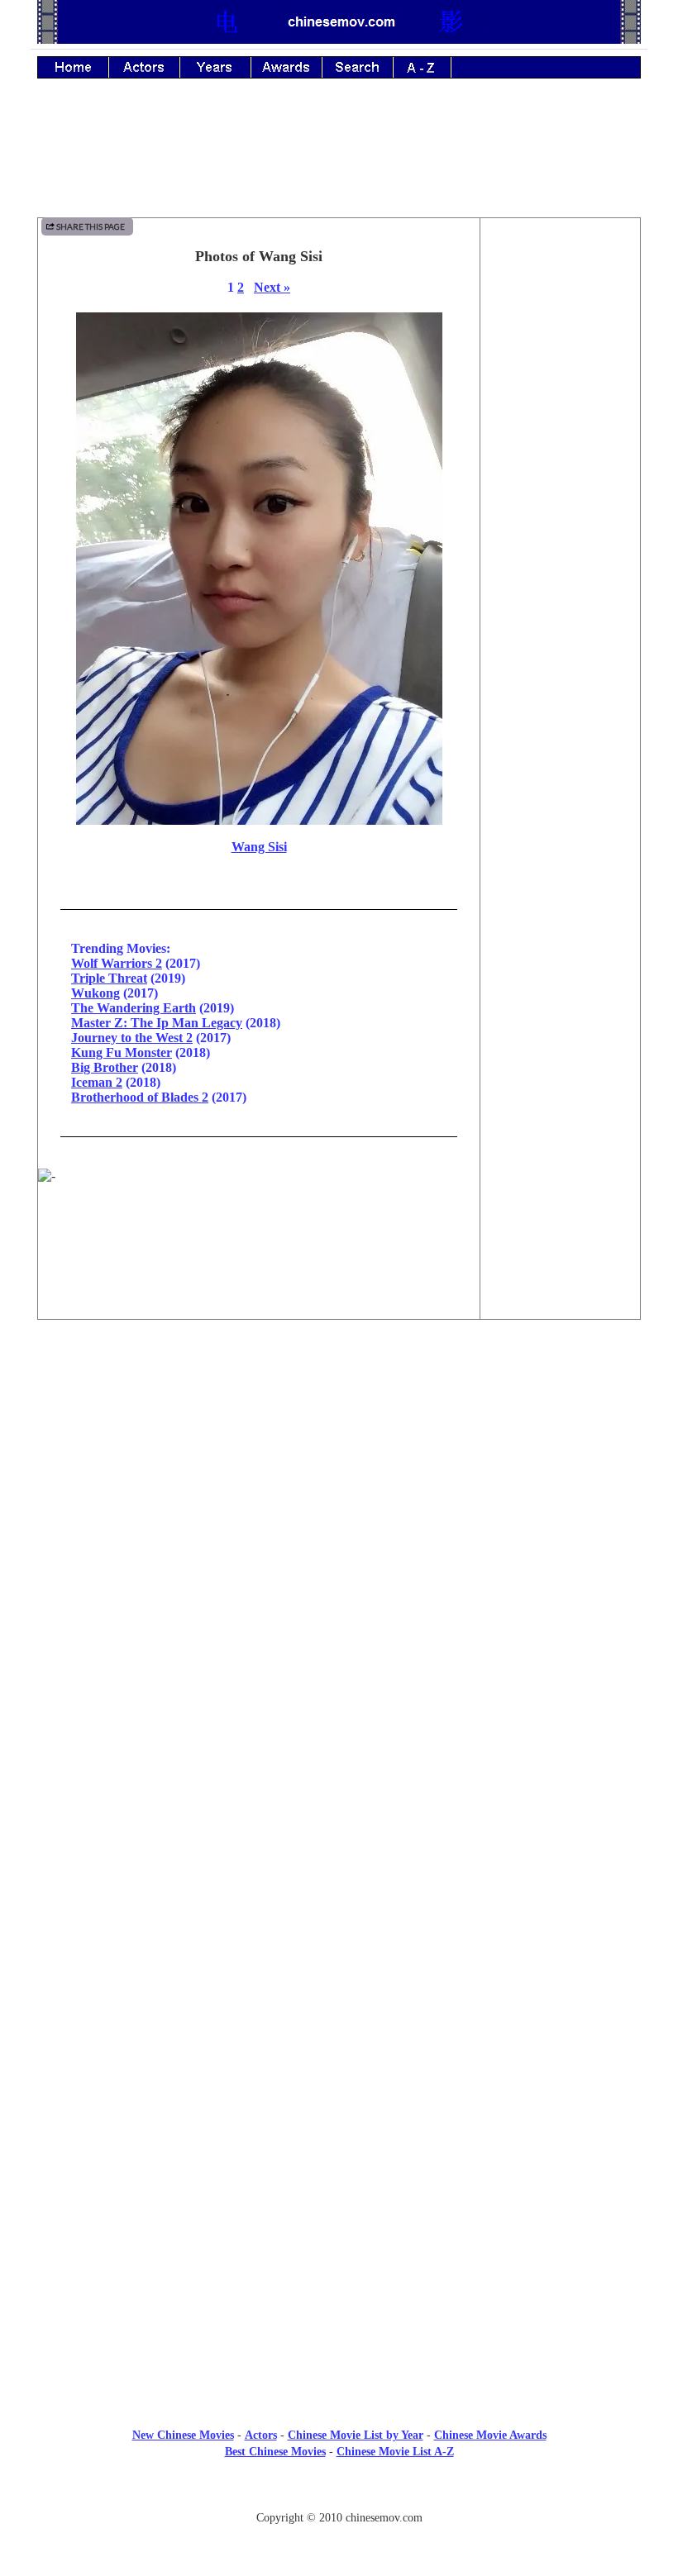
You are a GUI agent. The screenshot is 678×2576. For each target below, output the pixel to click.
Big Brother (105, 1067)
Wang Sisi (259, 847)
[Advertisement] (339, 160)
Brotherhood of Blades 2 (140, 1097)
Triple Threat (109, 978)
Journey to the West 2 (132, 1038)
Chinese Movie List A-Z (395, 2452)
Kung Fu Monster (122, 1052)
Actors (261, 2435)
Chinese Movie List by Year (356, 2435)
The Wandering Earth (134, 1008)
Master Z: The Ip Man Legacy (157, 1023)
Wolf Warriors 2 (117, 963)
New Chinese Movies (183, 2435)
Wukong (95, 993)
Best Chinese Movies (275, 2452)
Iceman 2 (97, 1082)
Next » (272, 287)
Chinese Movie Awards (490, 2435)
